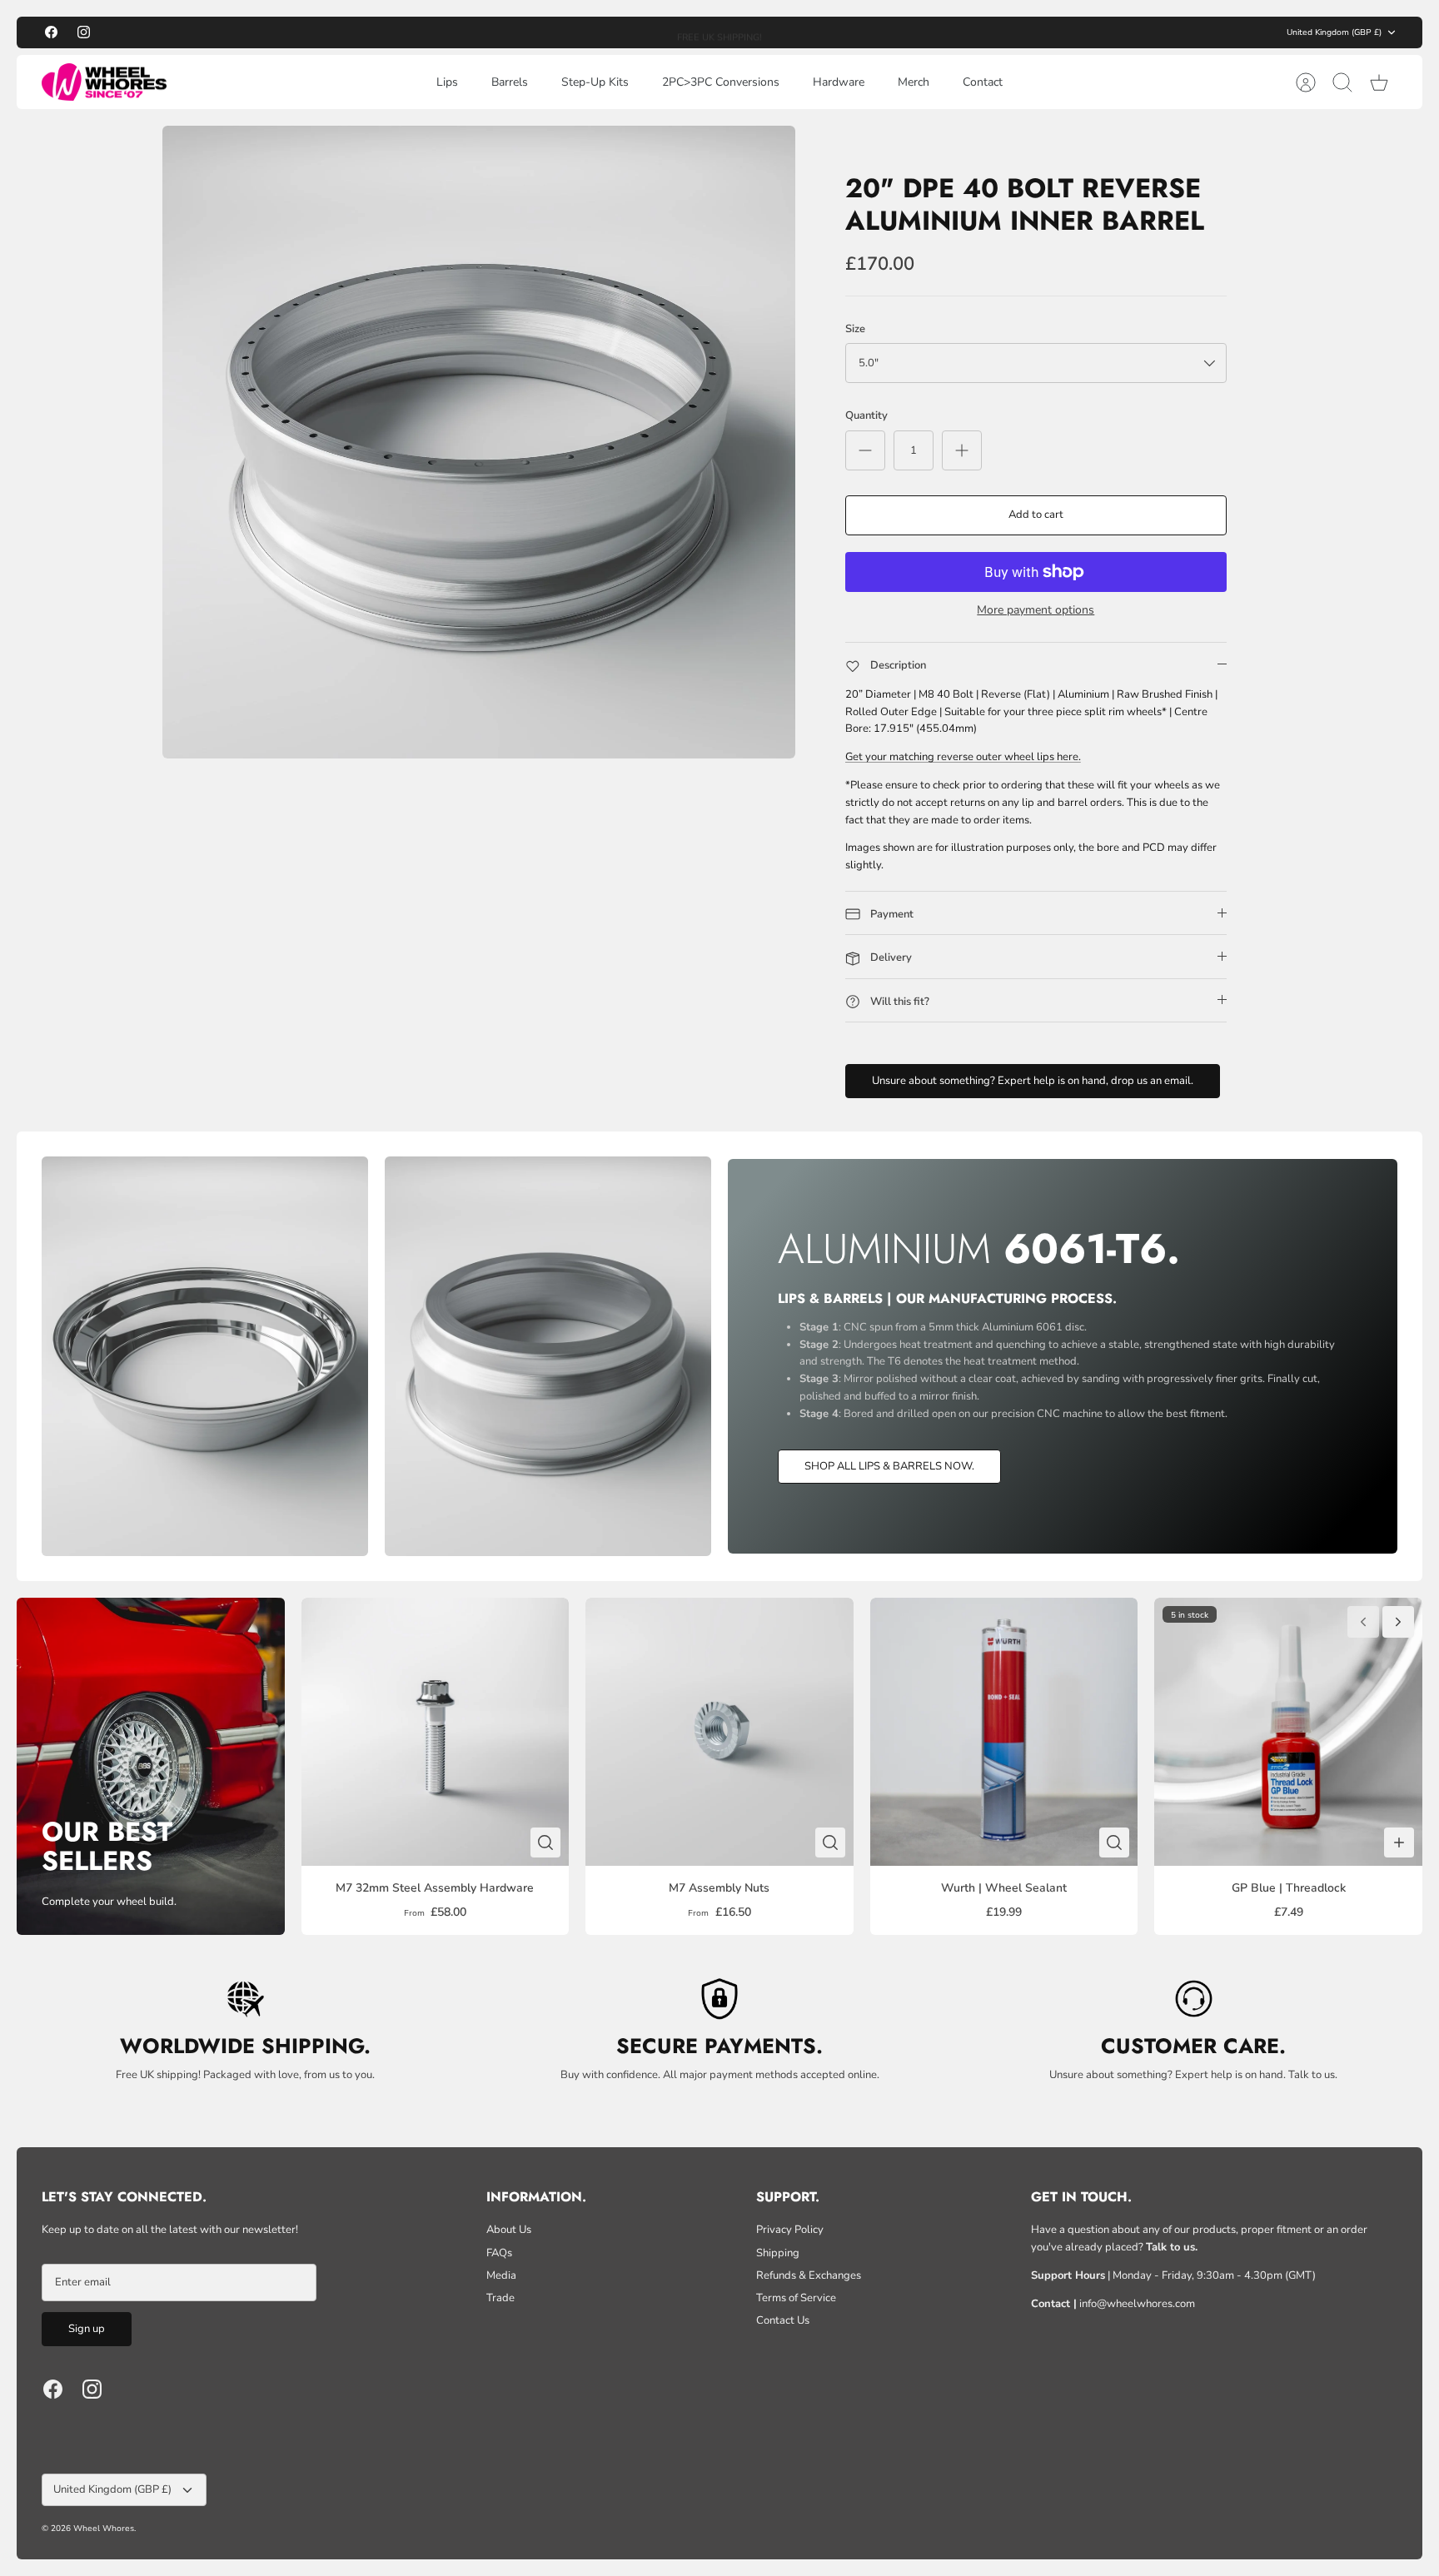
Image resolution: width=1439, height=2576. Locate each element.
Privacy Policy (790, 2230)
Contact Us (783, 2320)
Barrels (510, 82)
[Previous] (542, 32)
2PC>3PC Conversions (721, 82)
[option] (479, 442)
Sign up (87, 2329)
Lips (447, 82)
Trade (500, 2298)
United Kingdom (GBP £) (1334, 32)
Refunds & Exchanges (809, 2275)
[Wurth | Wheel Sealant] (1004, 1732)
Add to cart (1036, 515)
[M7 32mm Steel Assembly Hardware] (436, 1732)
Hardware (839, 82)
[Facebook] (51, 32)
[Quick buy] (545, 1842)
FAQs (499, 2253)
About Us (509, 2230)
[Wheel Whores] (104, 82)
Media (501, 2275)
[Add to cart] (1399, 1842)
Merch (914, 82)
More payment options (1036, 611)
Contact (983, 82)
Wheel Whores (104, 2529)
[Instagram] (84, 32)
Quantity (866, 415)
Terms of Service (796, 2298)
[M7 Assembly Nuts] (719, 1732)
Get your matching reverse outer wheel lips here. (963, 757)
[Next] (897, 32)
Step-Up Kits (595, 82)
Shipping (778, 2253)
